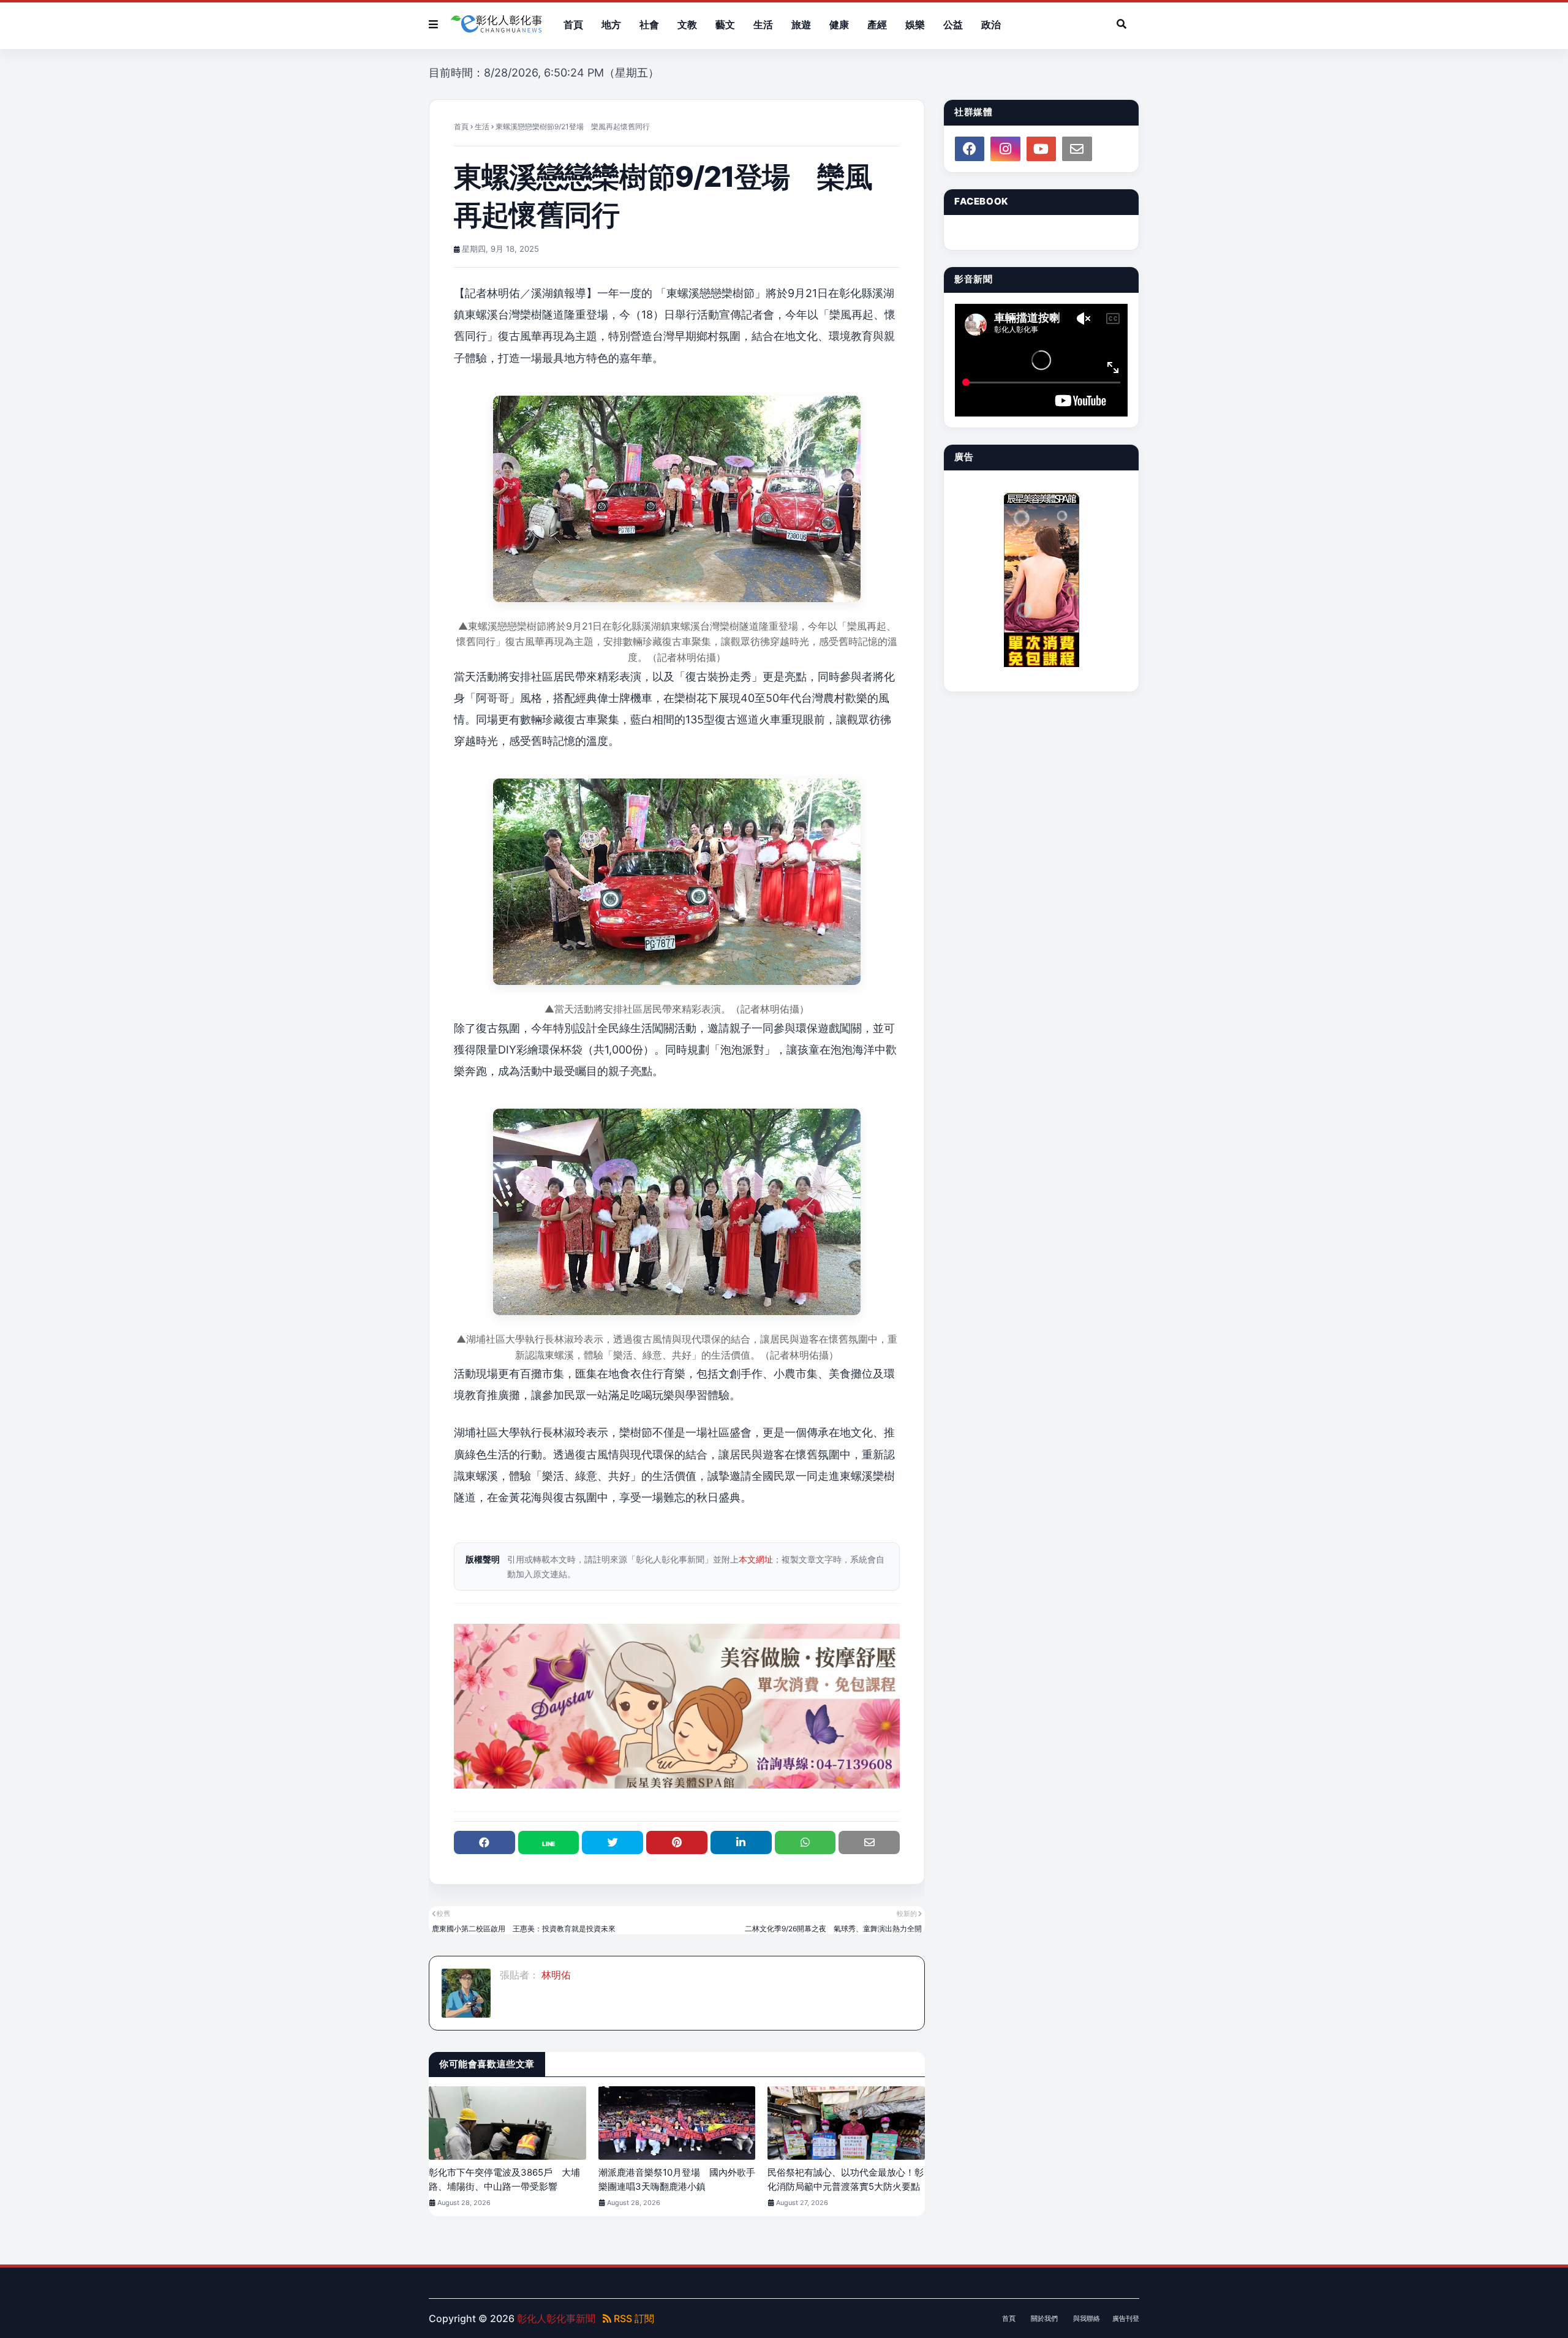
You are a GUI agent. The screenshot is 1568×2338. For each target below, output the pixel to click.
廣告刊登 (1126, 2318)
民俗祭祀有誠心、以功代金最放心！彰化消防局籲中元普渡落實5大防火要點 (846, 2179)
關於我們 (1044, 2318)
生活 (482, 126)
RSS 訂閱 (633, 2318)
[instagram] (1005, 149)
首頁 (461, 126)
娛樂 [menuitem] (915, 25)
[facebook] (970, 149)
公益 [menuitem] (953, 25)
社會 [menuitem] (649, 25)
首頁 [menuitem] (573, 25)
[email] (1077, 149)
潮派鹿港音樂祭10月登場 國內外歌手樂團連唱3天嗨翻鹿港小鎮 (677, 2179)
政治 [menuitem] (991, 25)
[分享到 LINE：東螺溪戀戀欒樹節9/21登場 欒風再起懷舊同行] (549, 1842)
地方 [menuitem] (611, 25)
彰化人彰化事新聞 (556, 2318)
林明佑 (555, 1975)
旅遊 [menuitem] (801, 25)
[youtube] (1041, 149)
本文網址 (756, 1559)
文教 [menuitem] (687, 25)
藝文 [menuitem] (725, 25)
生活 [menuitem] (763, 25)
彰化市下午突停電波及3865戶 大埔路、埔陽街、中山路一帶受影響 (504, 2179)
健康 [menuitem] (839, 25)
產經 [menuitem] (877, 25)
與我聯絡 (1087, 2318)
